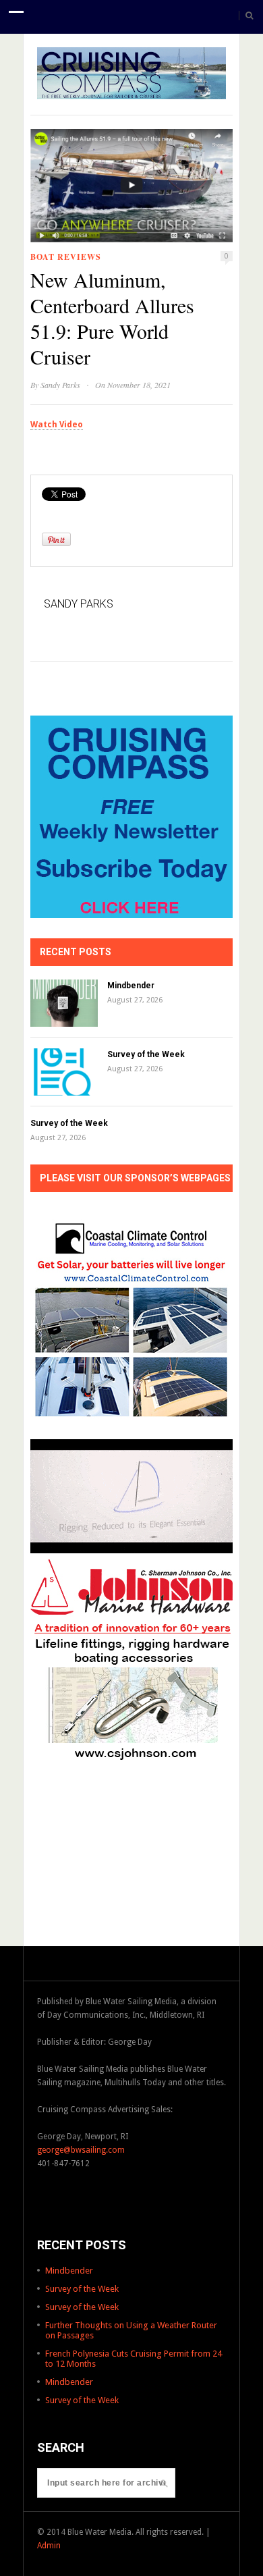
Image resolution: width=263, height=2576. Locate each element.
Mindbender (131, 986)
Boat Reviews (66, 257)
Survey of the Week (146, 1054)
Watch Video (57, 425)
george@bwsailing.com (81, 2150)
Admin (49, 2546)
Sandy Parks (60, 385)
